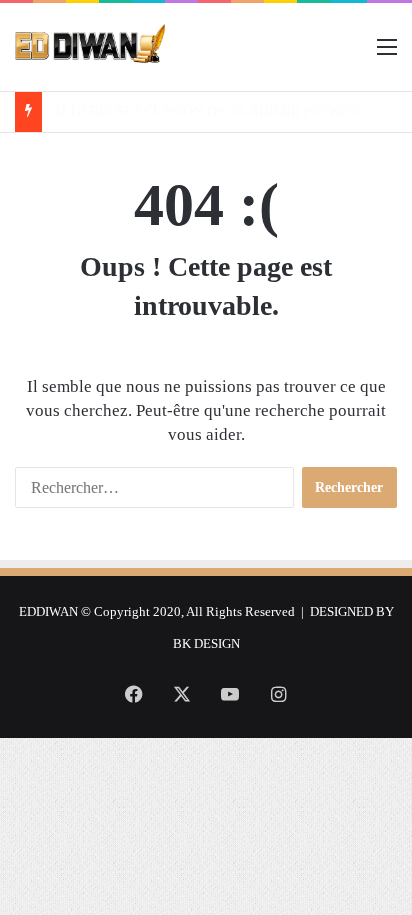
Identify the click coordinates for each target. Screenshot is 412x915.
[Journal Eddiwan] (91, 47)
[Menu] (387, 54)
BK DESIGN (206, 643)
